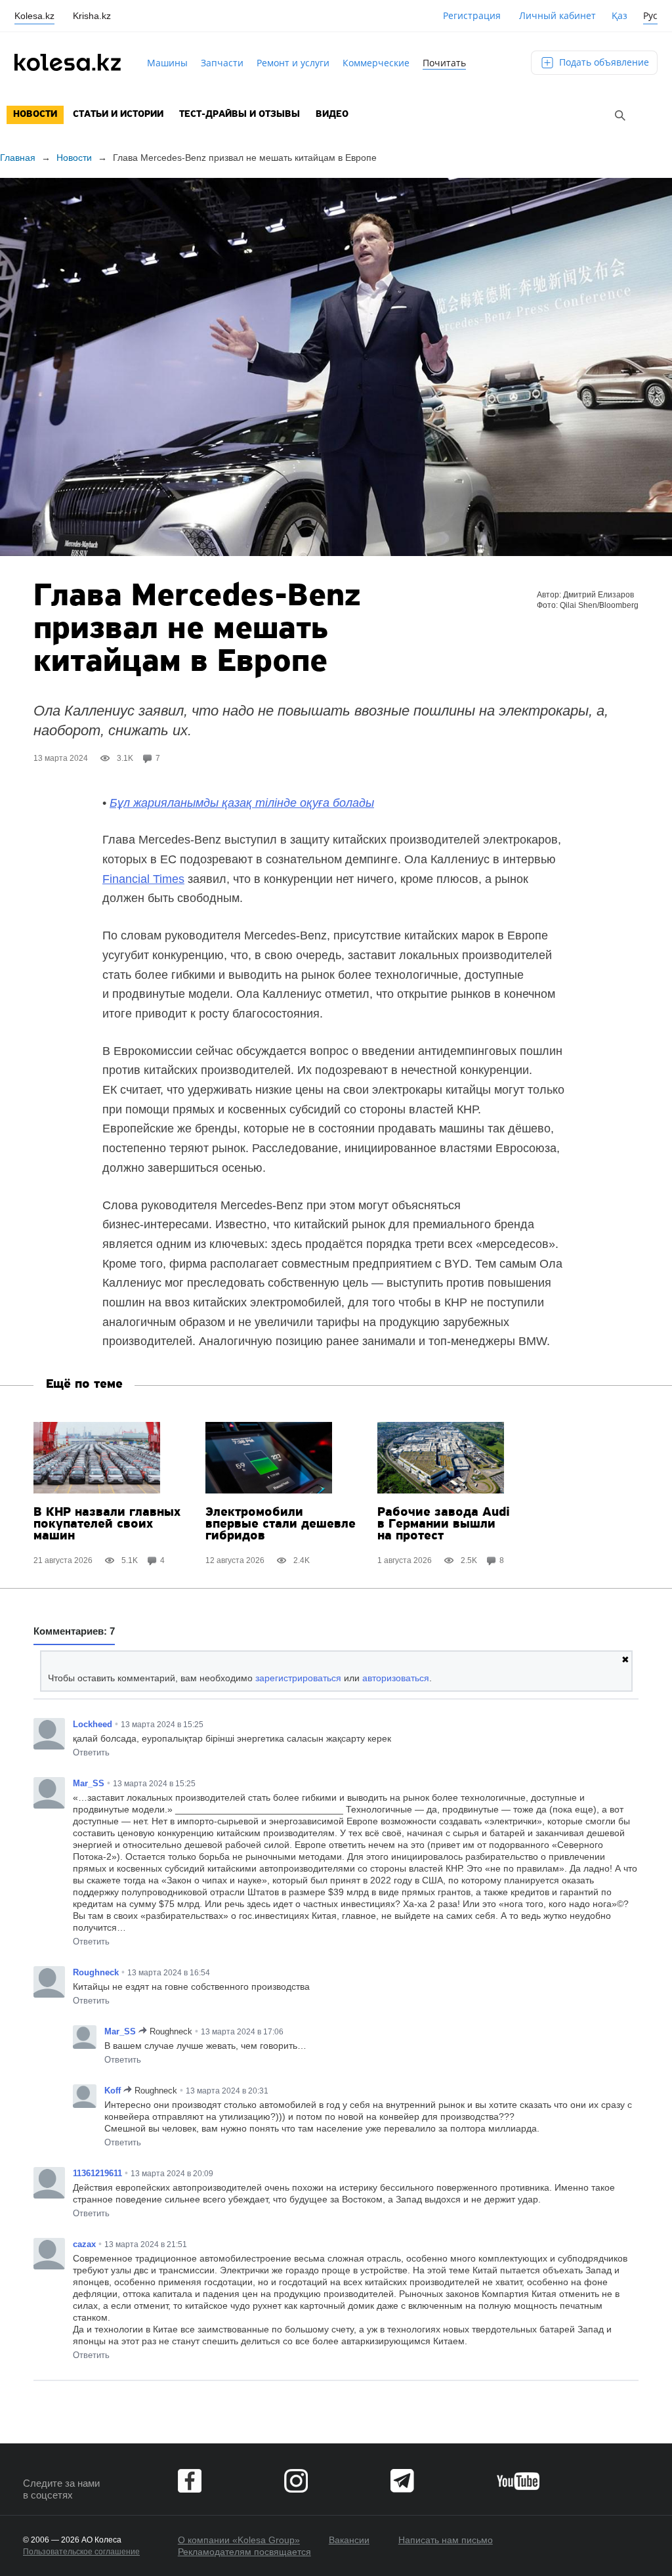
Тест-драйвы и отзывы (240, 115)
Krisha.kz (92, 16)
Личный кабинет (557, 15)
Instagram (296, 2481)
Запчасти (222, 63)
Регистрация (472, 15)
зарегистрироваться (298, 1678)
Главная (18, 158)
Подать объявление (603, 62)
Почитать (444, 63)
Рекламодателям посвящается (244, 2552)
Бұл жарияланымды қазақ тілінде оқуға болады (242, 803)
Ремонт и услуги (293, 63)
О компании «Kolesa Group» (239, 2540)
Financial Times (143, 879)
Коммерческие (376, 63)
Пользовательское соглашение (81, 2552)
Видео (332, 115)
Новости (35, 115)
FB (190, 2481)
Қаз (619, 15)
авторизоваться (396, 1678)
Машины (167, 63)
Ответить (91, 1752)
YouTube (518, 2481)
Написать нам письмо (446, 2540)
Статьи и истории (118, 115)
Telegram (402, 2481)
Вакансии (349, 2540)
